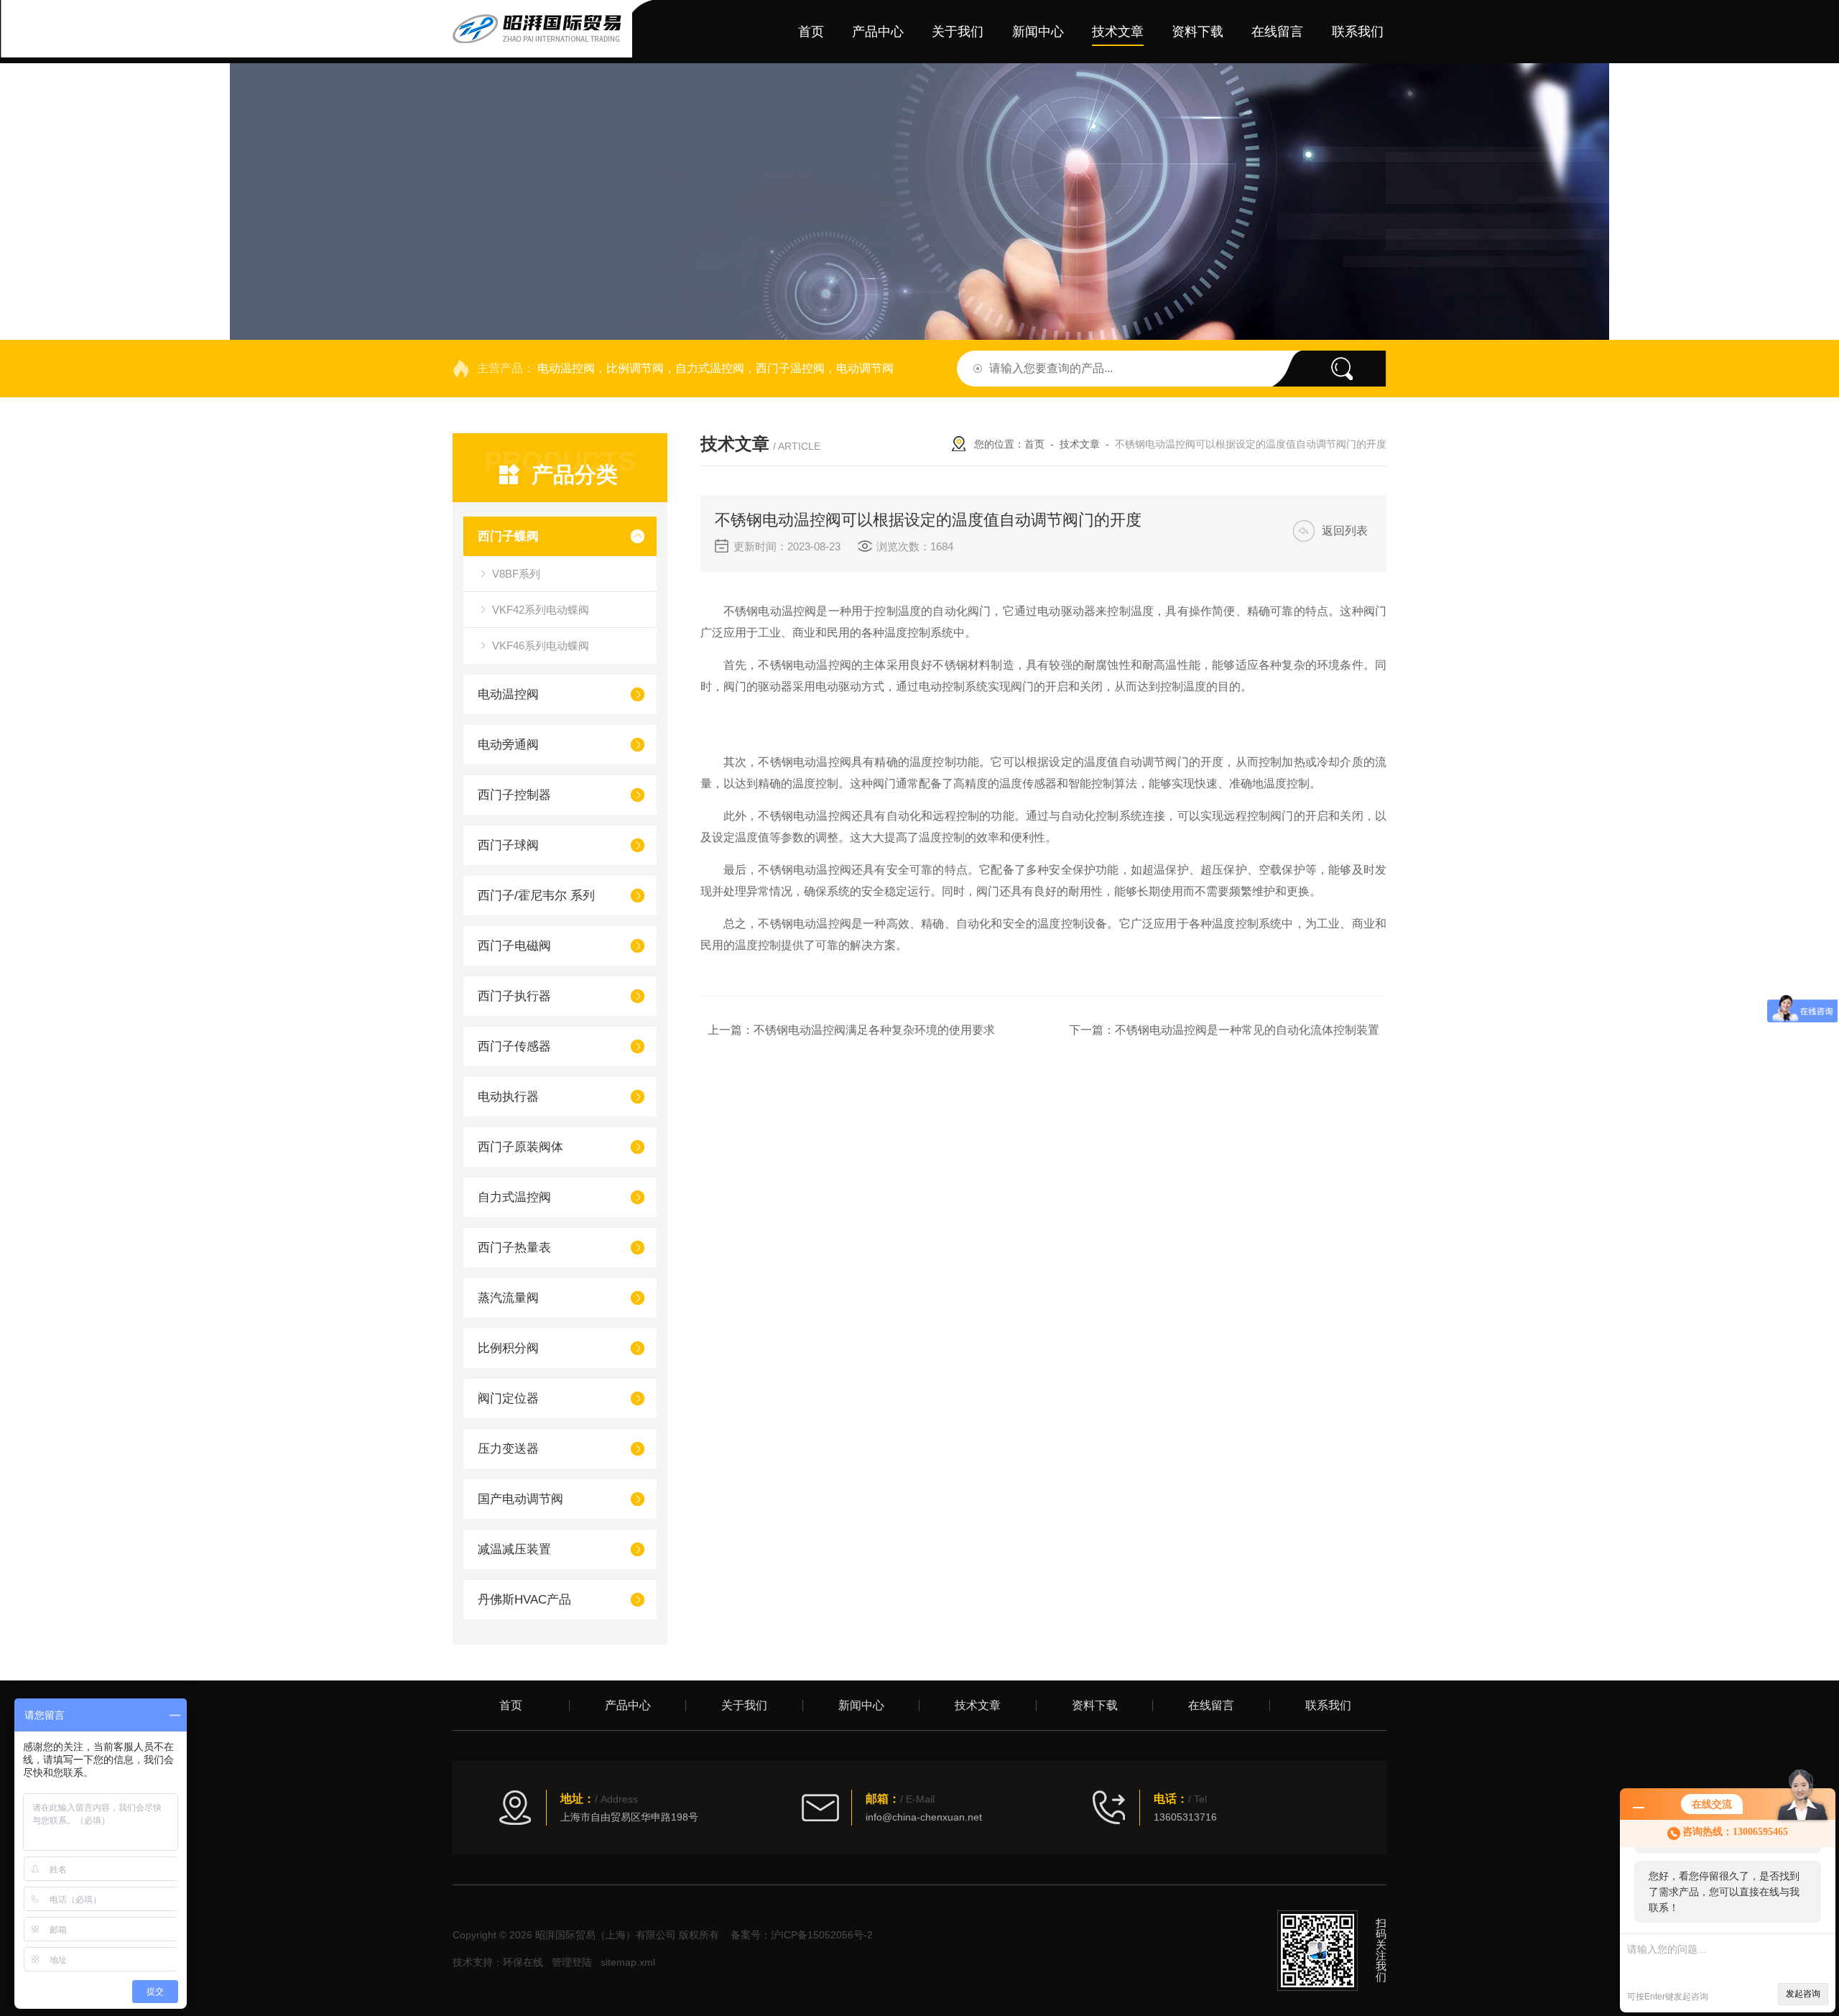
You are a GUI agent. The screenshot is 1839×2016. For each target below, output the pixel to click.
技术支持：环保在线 (498, 1962)
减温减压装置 (514, 1549)
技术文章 (1118, 32)
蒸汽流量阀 (508, 1298)
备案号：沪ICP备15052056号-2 (802, 1935)
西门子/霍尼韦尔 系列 (536, 896)
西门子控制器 (514, 795)
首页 (811, 32)
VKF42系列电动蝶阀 (541, 610)
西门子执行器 (514, 996)
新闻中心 (1038, 32)
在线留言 (1277, 32)
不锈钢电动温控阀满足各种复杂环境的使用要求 (874, 1030)
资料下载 (1198, 32)
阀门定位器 (508, 1398)
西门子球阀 (508, 845)
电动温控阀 (508, 694)
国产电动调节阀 (520, 1499)
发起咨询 (1803, 1994)
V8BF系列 (516, 574)
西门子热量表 (514, 1248)
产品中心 (878, 32)
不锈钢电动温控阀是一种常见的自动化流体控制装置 (1247, 1030)
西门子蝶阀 (508, 536)
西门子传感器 (514, 1046)
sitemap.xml (628, 1962)
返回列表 (1345, 531)
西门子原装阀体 (520, 1147)
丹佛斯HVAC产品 (524, 1600)
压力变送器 (508, 1449)
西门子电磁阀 (514, 946)
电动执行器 (508, 1097)
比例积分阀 (508, 1348)
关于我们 (958, 32)
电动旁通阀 (508, 745)
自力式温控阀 (514, 1197)
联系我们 (1358, 32)
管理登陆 (572, 1962)
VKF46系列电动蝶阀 (541, 646)
